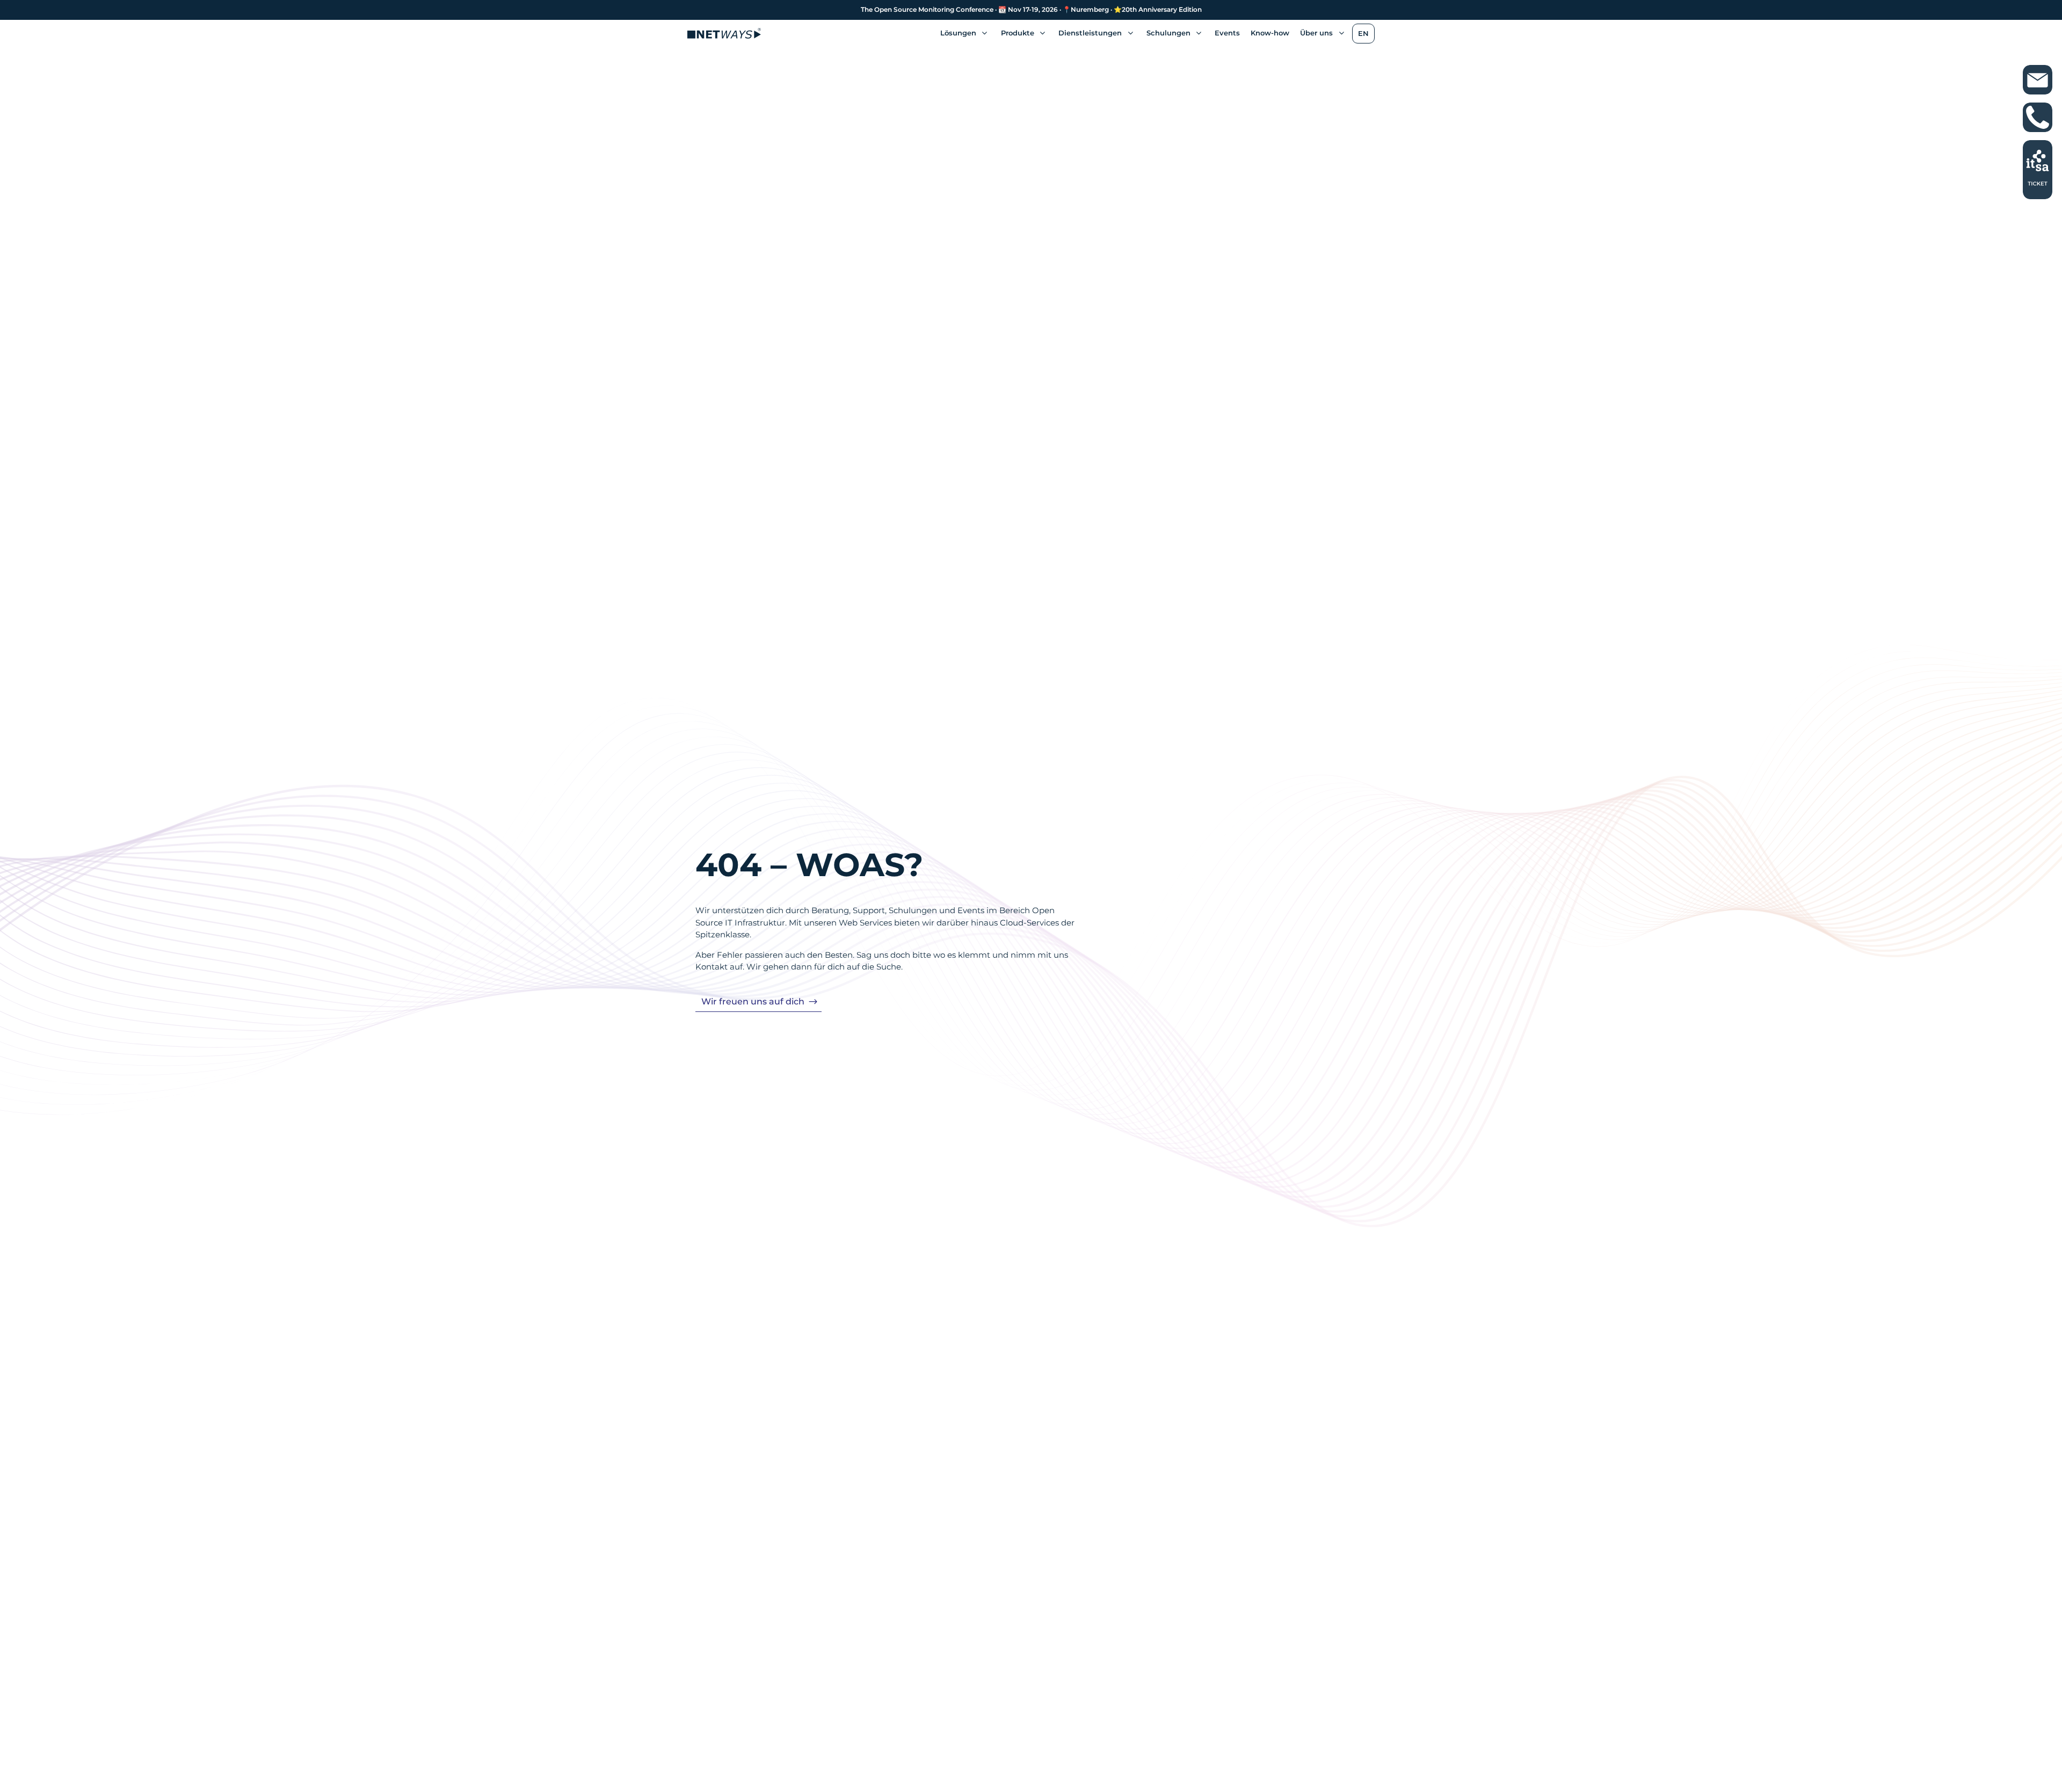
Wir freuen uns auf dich (753, 1001)
